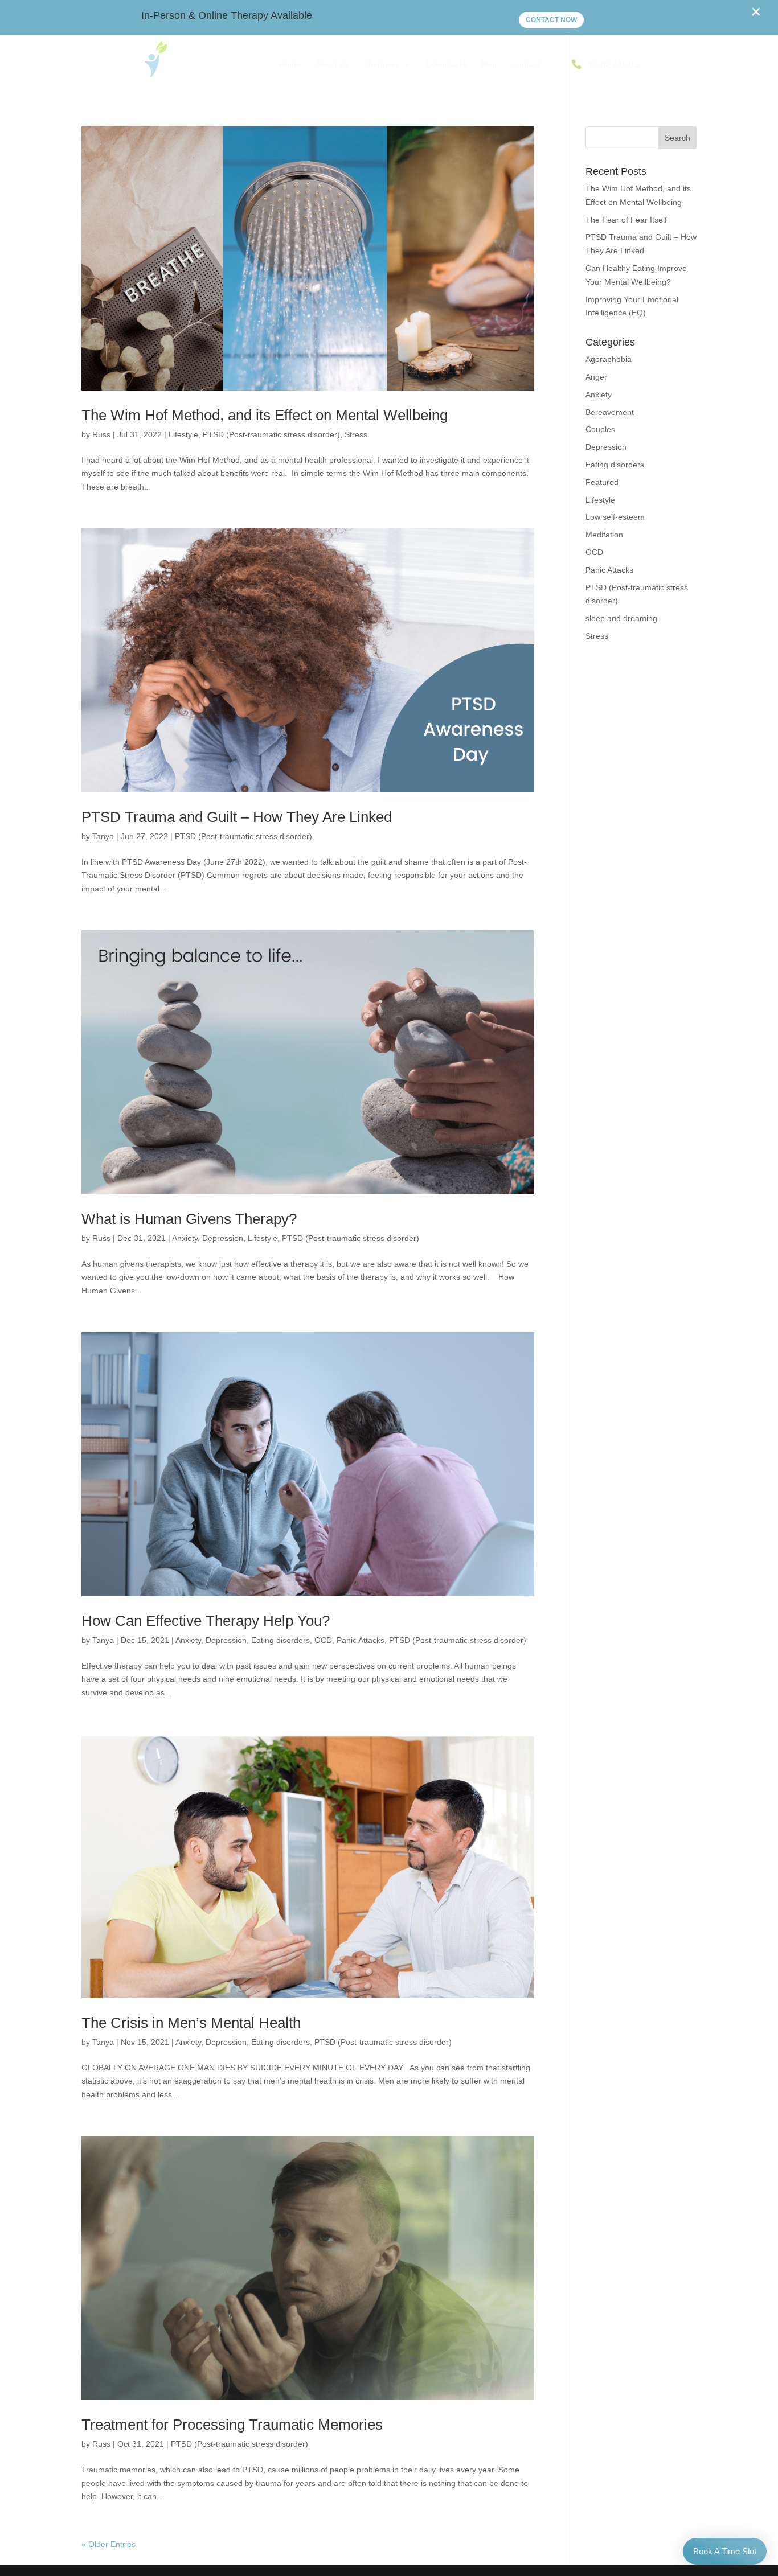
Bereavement (610, 412)
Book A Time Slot (725, 2551)
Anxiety (185, 1238)
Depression (223, 1238)
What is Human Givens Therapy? (189, 1219)
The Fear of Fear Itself (626, 220)
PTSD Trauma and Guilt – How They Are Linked (237, 817)
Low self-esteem (615, 517)
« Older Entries (108, 2544)
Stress (356, 434)
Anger (596, 377)
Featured (602, 482)
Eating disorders (281, 1640)
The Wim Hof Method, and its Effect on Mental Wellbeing (265, 415)
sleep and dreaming (621, 618)
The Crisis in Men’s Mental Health (191, 2023)
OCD (323, 1640)
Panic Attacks (361, 1640)
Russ (101, 434)
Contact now (551, 20)
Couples (600, 429)
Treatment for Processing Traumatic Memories (232, 2425)
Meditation (604, 535)
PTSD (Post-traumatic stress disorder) (271, 434)
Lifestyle (183, 434)
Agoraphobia (609, 359)
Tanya (103, 836)
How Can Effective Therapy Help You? (206, 1621)
